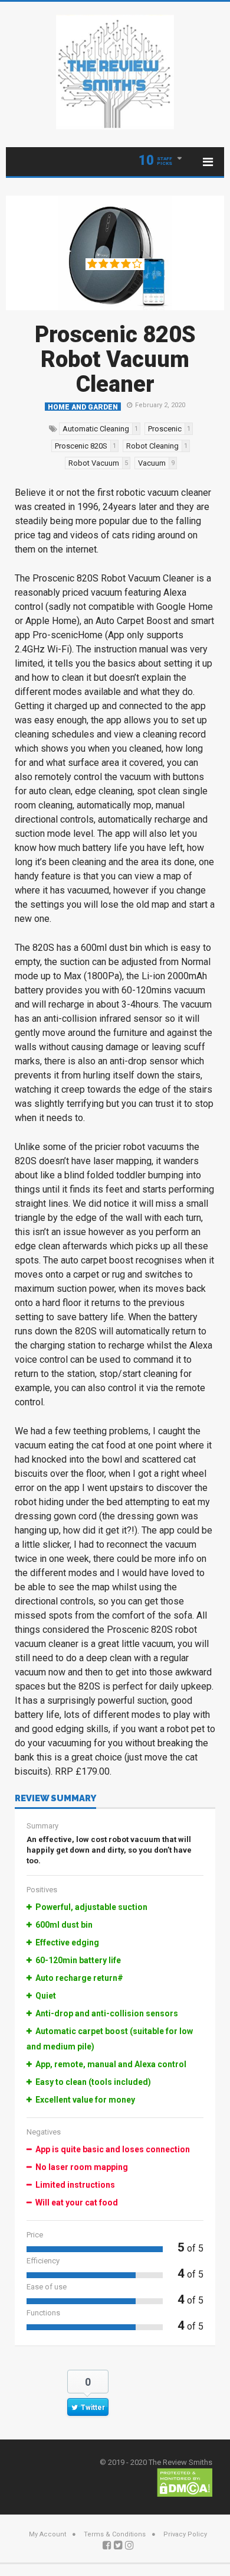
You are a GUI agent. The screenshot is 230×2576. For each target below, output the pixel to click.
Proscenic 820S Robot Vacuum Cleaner (115, 359)
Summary (42, 1826)
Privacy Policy (185, 2534)
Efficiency (43, 2261)
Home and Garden (83, 407)
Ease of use (47, 2287)
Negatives (44, 2132)
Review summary (55, 1799)
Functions (43, 2313)
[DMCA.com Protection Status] (185, 2482)
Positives (42, 1890)
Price (35, 2235)
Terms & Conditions (115, 2534)
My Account (47, 2534)
